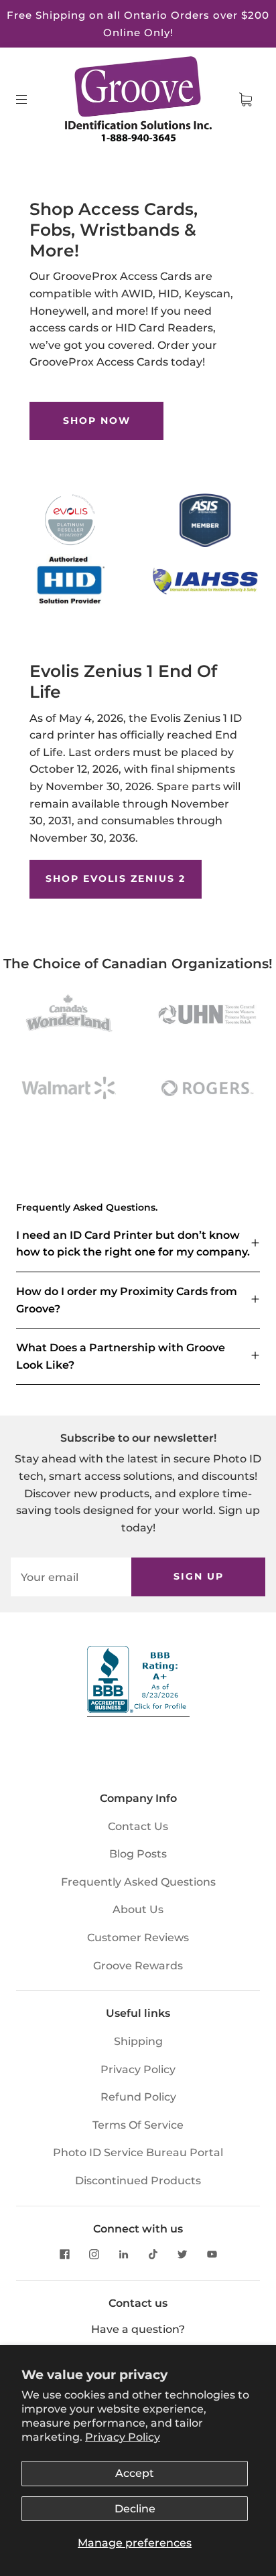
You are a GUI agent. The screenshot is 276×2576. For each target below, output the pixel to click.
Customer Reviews (138, 1938)
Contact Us (138, 1826)
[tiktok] (153, 2255)
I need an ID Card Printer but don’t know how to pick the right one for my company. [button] (133, 1244)
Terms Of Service (138, 2125)
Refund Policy (138, 2097)
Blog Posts (138, 1854)
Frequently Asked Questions (138, 1882)
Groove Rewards (138, 1966)
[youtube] (212, 2255)
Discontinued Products (138, 2181)
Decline (135, 2509)
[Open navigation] (31, 100)
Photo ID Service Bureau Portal (138, 2152)
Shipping (138, 2041)
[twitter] (182, 2255)
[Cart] (245, 100)
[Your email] (71, 1577)
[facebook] (64, 2255)
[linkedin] (123, 2255)
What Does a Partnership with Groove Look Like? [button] (121, 1356)
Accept (135, 2473)
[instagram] (94, 2255)
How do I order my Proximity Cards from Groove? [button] (127, 1300)
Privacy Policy (123, 2437)
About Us (138, 1909)
